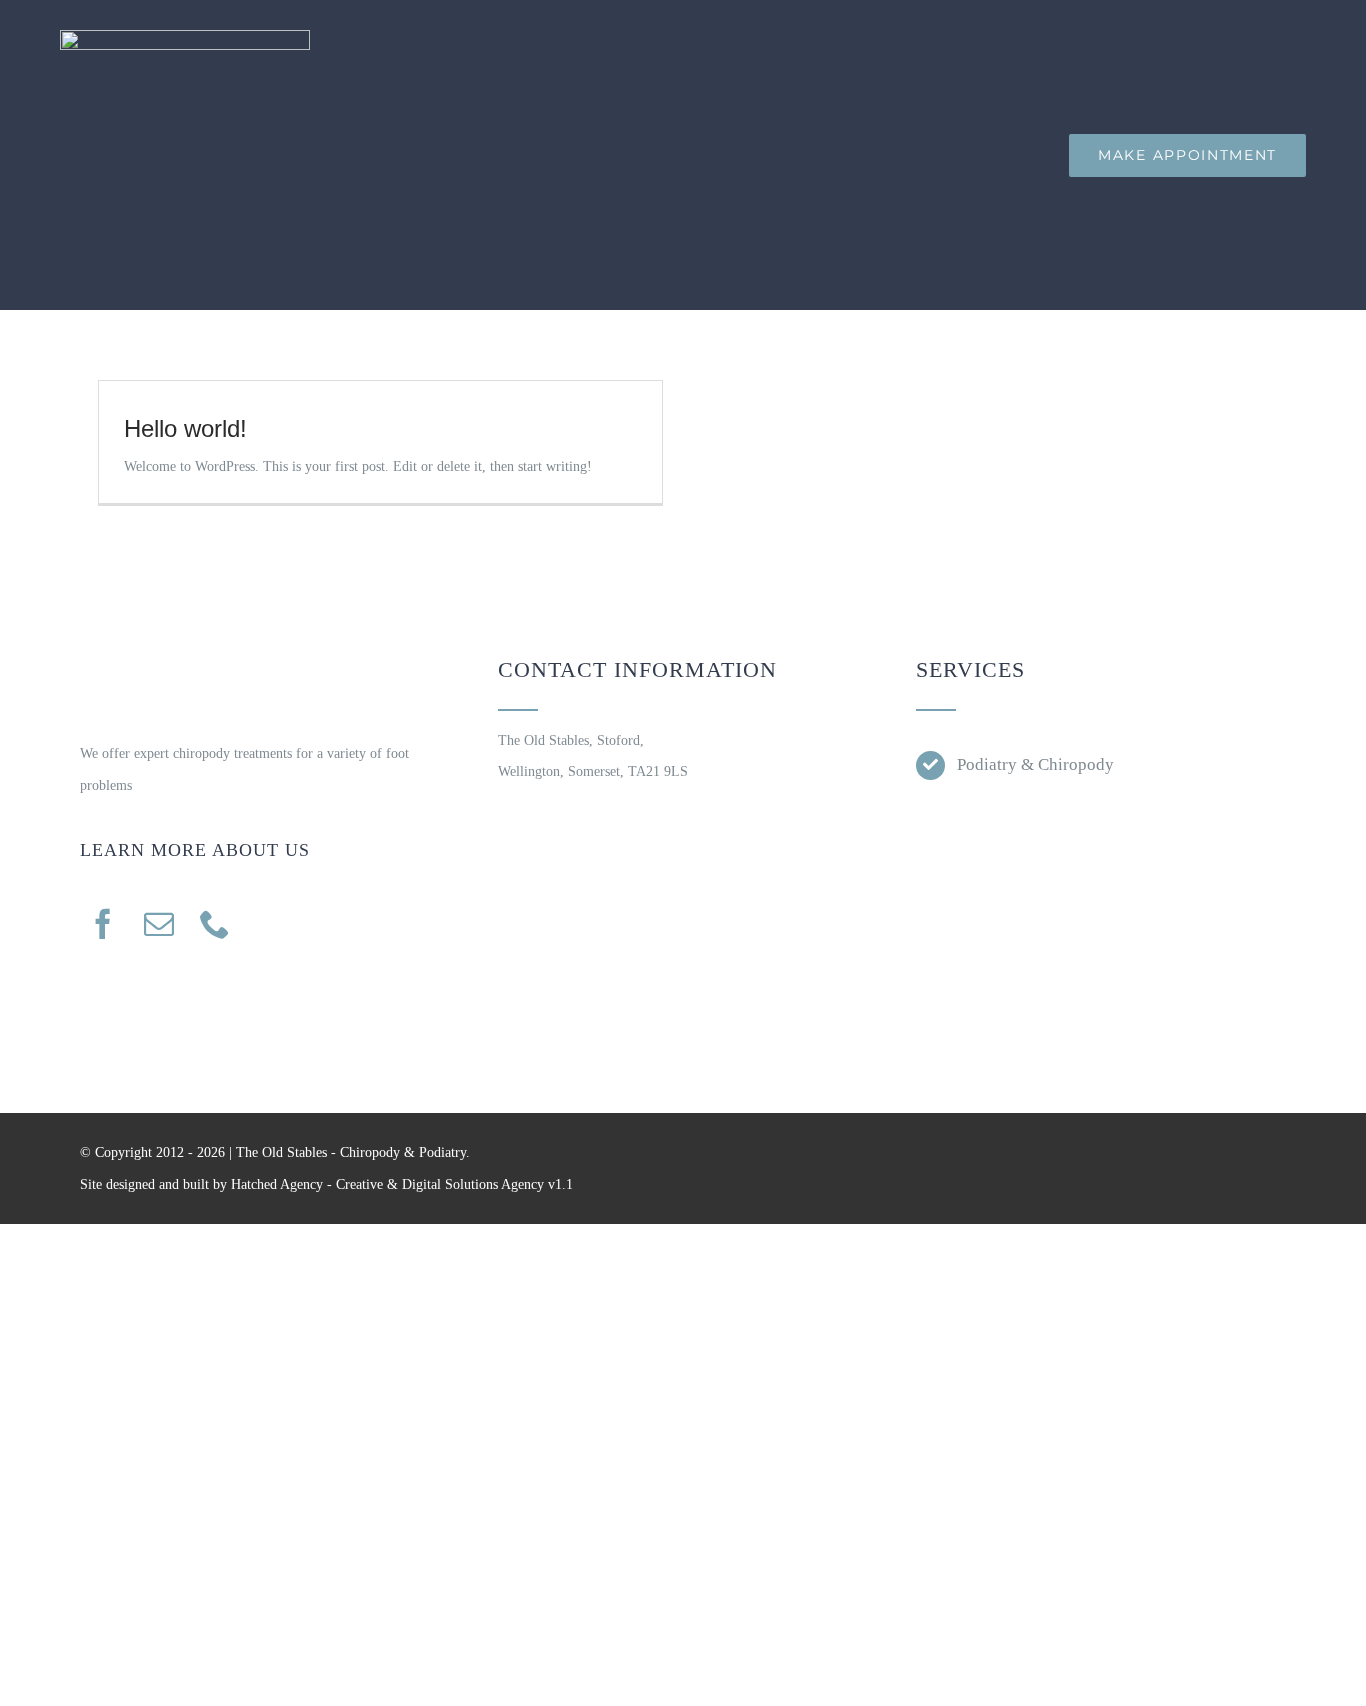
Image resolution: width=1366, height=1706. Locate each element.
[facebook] (103, 924)
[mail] (159, 924)
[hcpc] (1005, 812)
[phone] (215, 924)
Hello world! (185, 428)
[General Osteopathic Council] (1197, 812)
